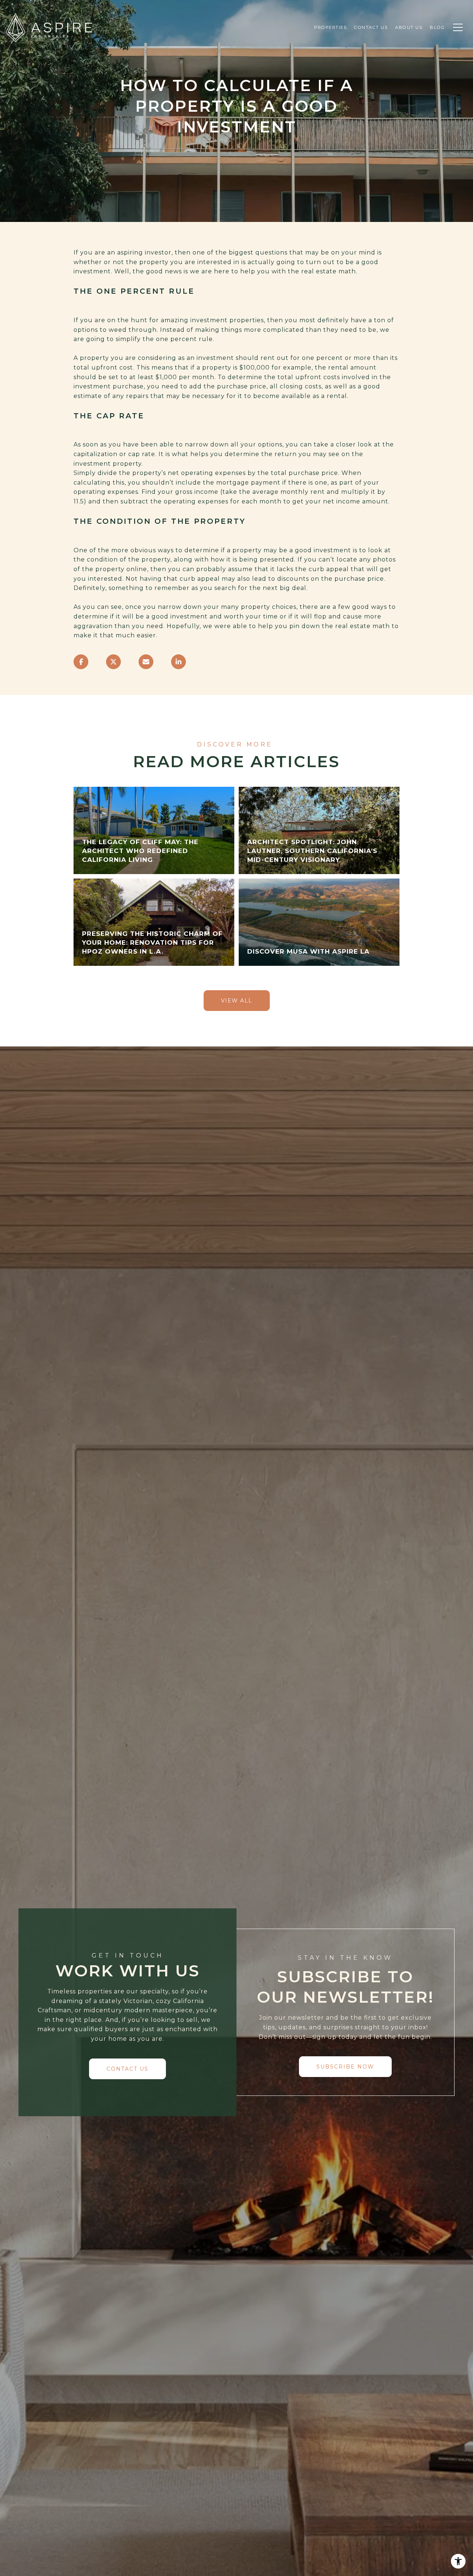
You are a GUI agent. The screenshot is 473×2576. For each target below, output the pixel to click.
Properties (330, 27)
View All (237, 1001)
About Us (409, 27)
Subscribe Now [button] (345, 2067)
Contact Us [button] (127, 2069)
